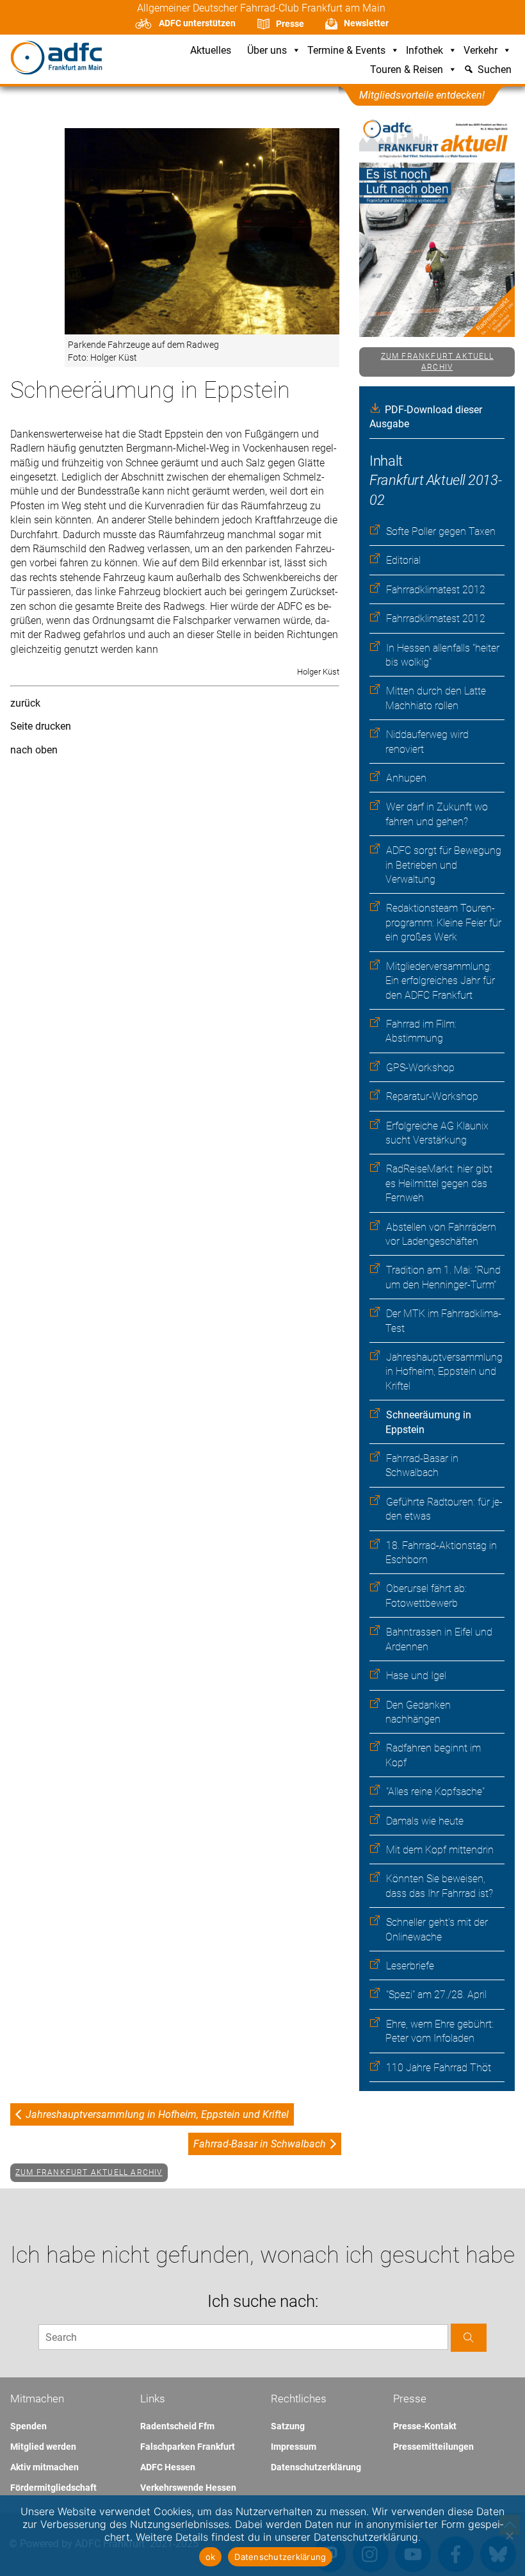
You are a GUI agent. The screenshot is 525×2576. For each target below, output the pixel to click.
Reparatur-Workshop (432, 1096)
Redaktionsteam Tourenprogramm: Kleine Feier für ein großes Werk (443, 923)
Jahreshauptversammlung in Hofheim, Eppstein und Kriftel (444, 1372)
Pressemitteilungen (433, 2447)
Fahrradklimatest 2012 (436, 590)
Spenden (28, 2426)
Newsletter (366, 23)
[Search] (469, 2337)
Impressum (294, 2447)
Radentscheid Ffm (177, 2426)
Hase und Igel (416, 1676)
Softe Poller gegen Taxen (441, 531)
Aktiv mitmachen (44, 2467)
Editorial (403, 560)
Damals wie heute (425, 1821)
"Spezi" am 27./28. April (436, 1995)
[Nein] (509, 2536)
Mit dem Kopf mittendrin (440, 1850)
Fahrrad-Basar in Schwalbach (260, 2144)
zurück (25, 703)
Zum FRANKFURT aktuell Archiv (437, 362)
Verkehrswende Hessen (188, 2488)
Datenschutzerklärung (316, 2467)
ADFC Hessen (168, 2467)
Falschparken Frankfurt (188, 2447)
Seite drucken (41, 726)
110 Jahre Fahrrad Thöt (439, 2068)
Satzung (288, 2426)
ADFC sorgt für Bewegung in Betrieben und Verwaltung (443, 865)
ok (211, 2557)
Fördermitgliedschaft (53, 2488)
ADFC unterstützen (197, 23)
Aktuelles (211, 51)
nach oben (34, 750)
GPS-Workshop (420, 1068)
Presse (290, 24)
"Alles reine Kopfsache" (435, 1792)
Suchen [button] (495, 70)
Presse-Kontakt (425, 2426)
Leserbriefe (410, 1966)
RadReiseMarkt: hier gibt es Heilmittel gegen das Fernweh (439, 1183)
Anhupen (406, 778)
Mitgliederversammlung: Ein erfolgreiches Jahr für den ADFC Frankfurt (440, 981)
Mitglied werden (43, 2447)
